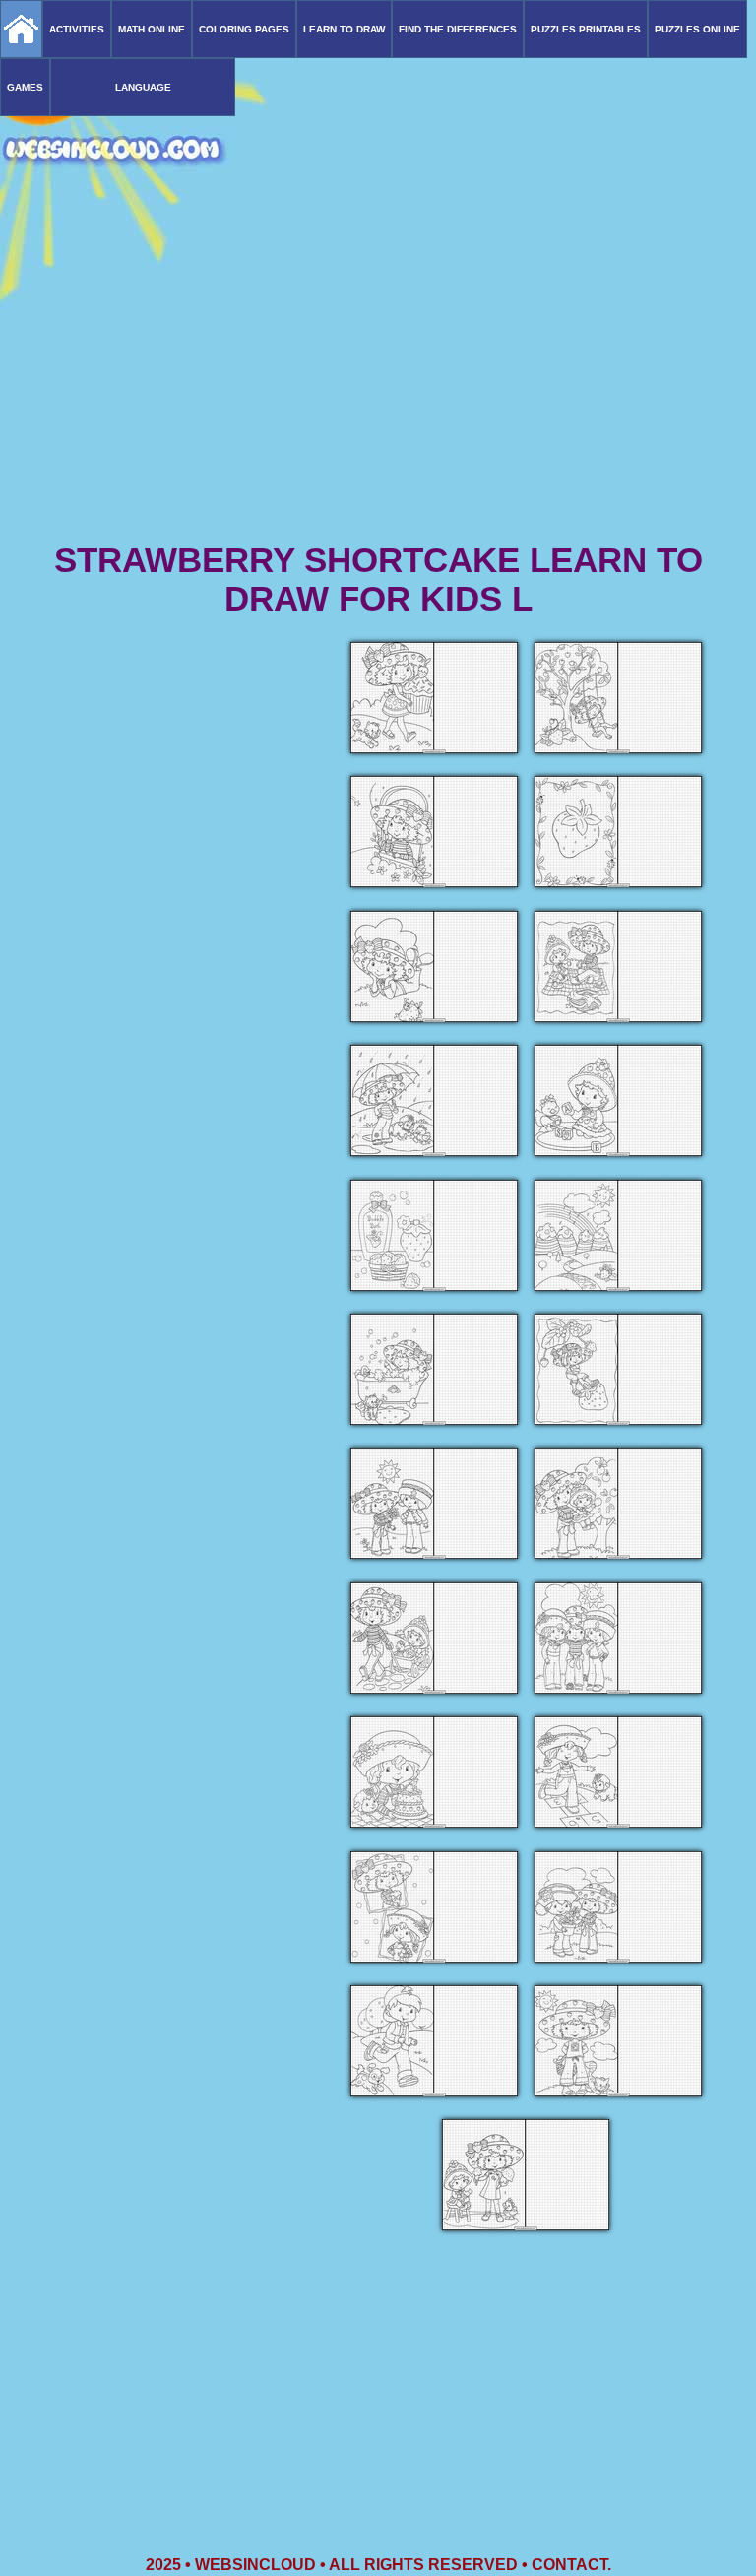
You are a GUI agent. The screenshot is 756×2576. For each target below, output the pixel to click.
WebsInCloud (255, 2565)
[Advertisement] (378, 384)
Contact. (571, 2565)
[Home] (21, 29)
